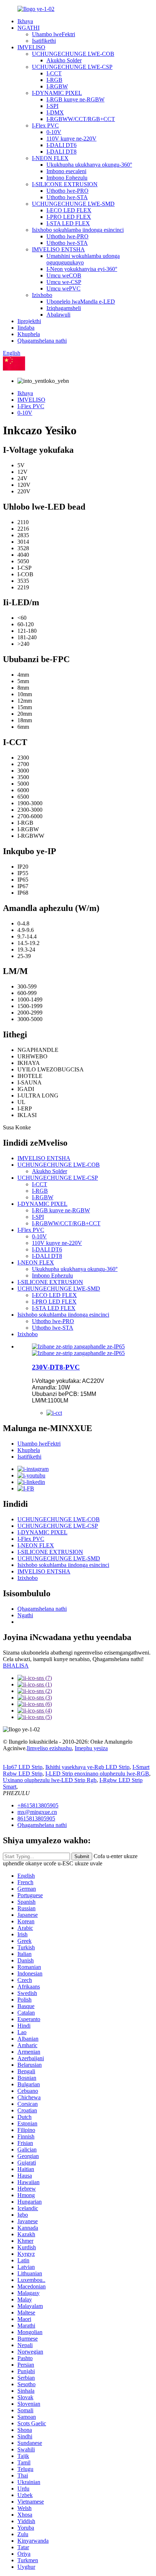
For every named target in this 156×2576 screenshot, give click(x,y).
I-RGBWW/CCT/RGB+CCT (81, 119)
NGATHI (28, 28)
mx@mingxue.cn (37, 1812)
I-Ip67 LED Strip (23, 1767)
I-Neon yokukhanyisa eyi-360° (82, 269)
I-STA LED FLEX (68, 223)
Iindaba (26, 328)
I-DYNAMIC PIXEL (57, 93)
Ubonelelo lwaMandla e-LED (81, 302)
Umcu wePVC (63, 288)
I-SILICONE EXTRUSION (65, 184)
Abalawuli (58, 315)
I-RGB (54, 80)
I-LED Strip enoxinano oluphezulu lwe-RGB (97, 1774)
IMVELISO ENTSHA (58, 249)
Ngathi (25, 1615)
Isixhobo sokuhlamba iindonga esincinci (78, 230)
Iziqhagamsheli (64, 308)
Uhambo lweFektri (54, 34)
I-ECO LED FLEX (69, 210)
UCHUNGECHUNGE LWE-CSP (72, 67)
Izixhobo (42, 295)
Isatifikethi (44, 41)
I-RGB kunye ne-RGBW (75, 99)
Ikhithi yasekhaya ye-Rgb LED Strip (87, 1767)
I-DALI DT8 (61, 152)
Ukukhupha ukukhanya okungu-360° (89, 165)
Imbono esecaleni (66, 171)
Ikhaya (25, 21)
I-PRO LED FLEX (69, 217)
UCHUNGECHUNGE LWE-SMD (73, 204)
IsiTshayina (38, 369)
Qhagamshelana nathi (42, 341)
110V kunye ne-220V (71, 139)
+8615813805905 (38, 1805)
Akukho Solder (64, 60)
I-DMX (55, 112)
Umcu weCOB (64, 275)
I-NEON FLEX (50, 158)
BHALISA (16, 1666)
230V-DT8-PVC (56, 1367)
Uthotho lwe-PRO (67, 191)
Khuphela (29, 334)
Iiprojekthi (29, 321)
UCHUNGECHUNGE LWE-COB (73, 54)
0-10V (54, 132)
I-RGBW (57, 86)
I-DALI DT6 (61, 145)
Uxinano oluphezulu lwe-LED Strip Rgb (50, 1780)
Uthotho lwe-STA (67, 197)
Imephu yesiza (91, 1748)
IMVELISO (31, 47)
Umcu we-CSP (64, 282)
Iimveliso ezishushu (49, 1748)
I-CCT (54, 73)
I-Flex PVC (45, 126)
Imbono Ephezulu (67, 178)
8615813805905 (36, 1818)
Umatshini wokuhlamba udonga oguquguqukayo (83, 259)
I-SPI (52, 106)
